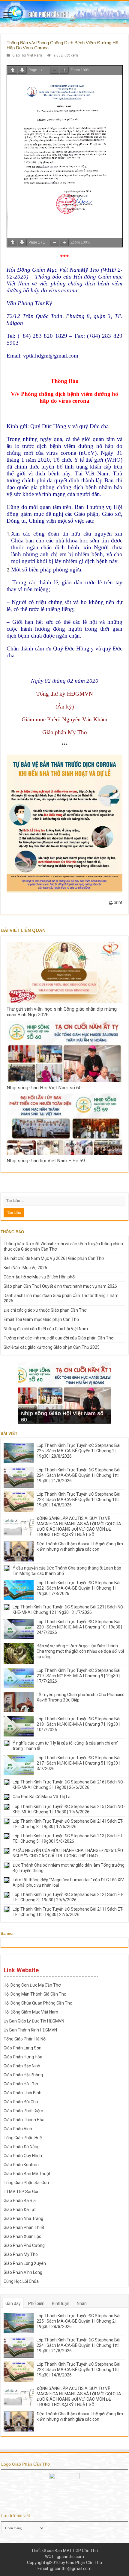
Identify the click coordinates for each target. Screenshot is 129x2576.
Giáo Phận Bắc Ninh (22, 2066)
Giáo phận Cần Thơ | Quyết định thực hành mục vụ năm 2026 (60, 1286)
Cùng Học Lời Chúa (21, 2281)
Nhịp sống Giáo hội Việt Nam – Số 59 (46, 1161)
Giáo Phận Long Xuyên (25, 2263)
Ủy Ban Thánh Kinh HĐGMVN (30, 2030)
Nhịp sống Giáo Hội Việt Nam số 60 (44, 1088)
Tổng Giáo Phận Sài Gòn (26, 2183)
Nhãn (82, 2303)
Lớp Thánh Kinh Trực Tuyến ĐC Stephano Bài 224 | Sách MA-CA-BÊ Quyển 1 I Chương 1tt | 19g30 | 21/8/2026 (78, 1475)
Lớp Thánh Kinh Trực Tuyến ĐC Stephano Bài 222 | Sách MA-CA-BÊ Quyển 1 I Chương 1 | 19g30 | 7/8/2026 (78, 1588)
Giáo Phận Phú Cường (24, 2245)
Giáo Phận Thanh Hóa (24, 2120)
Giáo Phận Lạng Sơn (22, 2048)
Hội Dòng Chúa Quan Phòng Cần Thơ (38, 2003)
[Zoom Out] (55, 70)
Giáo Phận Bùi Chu (21, 2102)
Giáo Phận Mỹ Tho (21, 2254)
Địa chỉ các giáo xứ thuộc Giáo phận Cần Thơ (45, 1310)
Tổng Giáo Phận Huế (23, 2138)
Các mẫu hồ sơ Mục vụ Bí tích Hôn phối (40, 1277)
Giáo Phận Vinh (18, 2129)
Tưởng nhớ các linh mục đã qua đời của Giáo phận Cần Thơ (58, 1338)
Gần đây (13, 2303)
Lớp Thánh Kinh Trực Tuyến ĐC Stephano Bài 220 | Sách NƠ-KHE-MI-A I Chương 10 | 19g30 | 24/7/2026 (79, 1627)
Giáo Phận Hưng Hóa (23, 2057)
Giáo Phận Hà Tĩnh (21, 2084)
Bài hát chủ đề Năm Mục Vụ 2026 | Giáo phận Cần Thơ (54, 1258)
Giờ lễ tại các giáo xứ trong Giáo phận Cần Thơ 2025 (52, 1347)
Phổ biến (36, 2303)
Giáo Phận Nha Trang (23, 2218)
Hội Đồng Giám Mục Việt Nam (31, 2012)
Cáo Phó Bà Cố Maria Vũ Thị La (42, 1797)
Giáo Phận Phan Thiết (24, 2227)
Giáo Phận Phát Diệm (23, 2111)
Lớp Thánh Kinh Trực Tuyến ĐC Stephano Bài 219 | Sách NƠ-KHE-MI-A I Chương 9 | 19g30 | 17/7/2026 (78, 1676)
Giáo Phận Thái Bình (22, 2093)
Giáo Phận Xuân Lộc (22, 2236)
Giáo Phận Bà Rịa (20, 2201)
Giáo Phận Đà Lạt (20, 2209)
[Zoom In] (64, 70)
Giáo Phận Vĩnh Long (23, 2272)
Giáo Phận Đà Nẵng (22, 2147)
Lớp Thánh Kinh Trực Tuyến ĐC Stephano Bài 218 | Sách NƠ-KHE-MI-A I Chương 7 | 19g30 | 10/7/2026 (78, 1724)
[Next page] (22, 70)
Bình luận (61, 2303)
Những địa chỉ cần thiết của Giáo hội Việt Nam (46, 1329)
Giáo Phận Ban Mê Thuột (27, 2174)
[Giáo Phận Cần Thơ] (64, 14)
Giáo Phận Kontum (21, 2165)
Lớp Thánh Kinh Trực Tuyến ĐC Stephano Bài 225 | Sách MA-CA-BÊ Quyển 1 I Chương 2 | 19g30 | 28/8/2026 (78, 1451)
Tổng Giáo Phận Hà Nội (25, 2039)
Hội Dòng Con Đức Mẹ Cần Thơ (32, 1985)
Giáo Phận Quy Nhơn (23, 2156)
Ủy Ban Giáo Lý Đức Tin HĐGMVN (34, 2021)
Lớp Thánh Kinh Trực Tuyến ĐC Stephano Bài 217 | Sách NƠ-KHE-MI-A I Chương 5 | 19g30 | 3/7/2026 (78, 1763)
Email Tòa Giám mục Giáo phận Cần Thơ (41, 1319)
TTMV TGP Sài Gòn (22, 2192)
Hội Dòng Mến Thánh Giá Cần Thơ (35, 1994)
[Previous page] (13, 70)
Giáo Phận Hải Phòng (23, 2075)
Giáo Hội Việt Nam (27, 55)
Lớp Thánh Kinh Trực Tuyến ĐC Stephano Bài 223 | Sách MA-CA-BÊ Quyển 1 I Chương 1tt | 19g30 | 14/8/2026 (78, 1500)
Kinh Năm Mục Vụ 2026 (25, 1268)
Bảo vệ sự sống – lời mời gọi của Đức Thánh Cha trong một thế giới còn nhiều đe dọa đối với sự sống (80, 1651)
